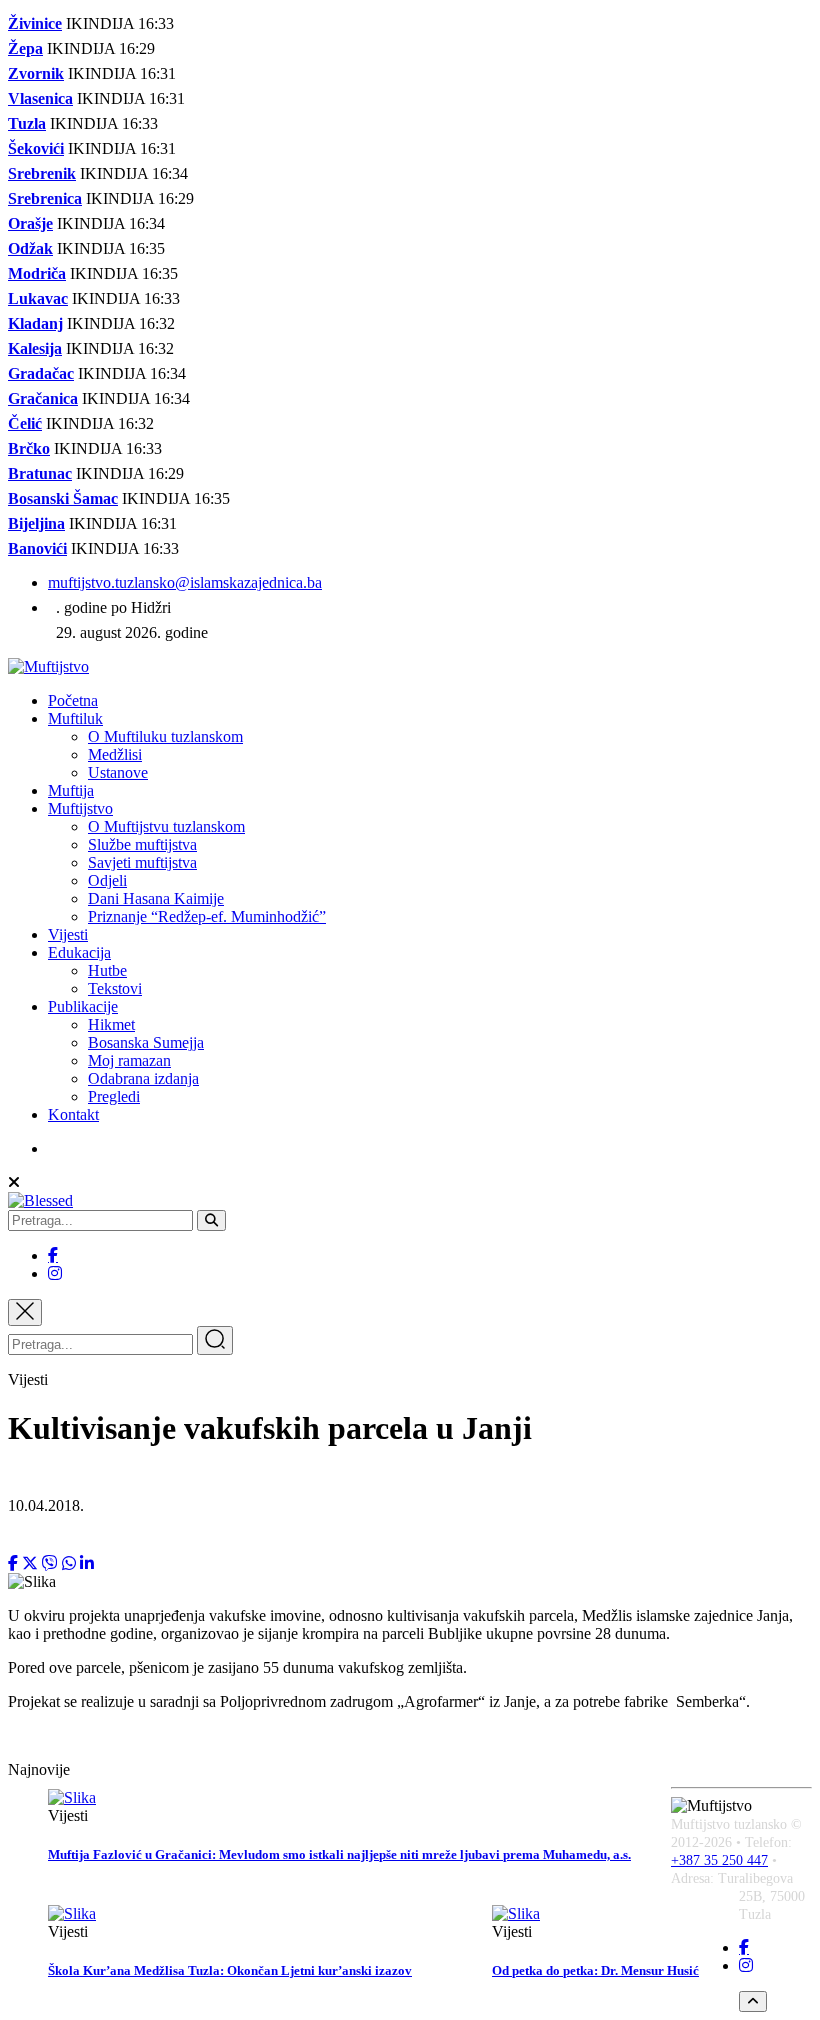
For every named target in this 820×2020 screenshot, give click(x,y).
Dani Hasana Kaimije (156, 898)
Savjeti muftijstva (142, 862)
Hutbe (107, 970)
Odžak (30, 248)
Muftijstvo (80, 808)
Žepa (25, 48)
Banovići (37, 548)
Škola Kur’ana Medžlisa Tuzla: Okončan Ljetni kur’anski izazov (230, 1970)
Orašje (30, 223)
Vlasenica (40, 98)
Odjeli (107, 880)
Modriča (37, 273)
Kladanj (35, 323)
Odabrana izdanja (143, 1078)
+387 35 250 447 (719, 1860)
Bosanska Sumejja (146, 1042)
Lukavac (38, 298)
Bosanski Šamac (63, 498)
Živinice (35, 23)
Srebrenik (42, 173)
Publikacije (83, 1006)
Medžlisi (115, 754)
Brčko (29, 448)
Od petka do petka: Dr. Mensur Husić (595, 1970)
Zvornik (36, 73)
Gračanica (43, 398)
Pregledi (114, 1096)
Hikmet (111, 1024)
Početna (73, 700)
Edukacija (79, 952)
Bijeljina (36, 523)
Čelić (25, 423)
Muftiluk (75, 718)
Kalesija (35, 348)
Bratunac (40, 473)
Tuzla (27, 123)
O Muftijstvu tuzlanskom (166, 826)
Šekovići (36, 148)
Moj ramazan (129, 1060)
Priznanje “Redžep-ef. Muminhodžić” (207, 916)
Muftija (71, 790)
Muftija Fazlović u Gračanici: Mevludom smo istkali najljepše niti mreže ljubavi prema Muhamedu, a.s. (339, 1854)
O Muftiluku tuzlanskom (165, 736)
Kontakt (73, 1114)
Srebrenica (45, 198)
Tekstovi (115, 988)
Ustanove (118, 772)
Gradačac (41, 373)
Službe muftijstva (142, 844)
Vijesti (68, 934)
